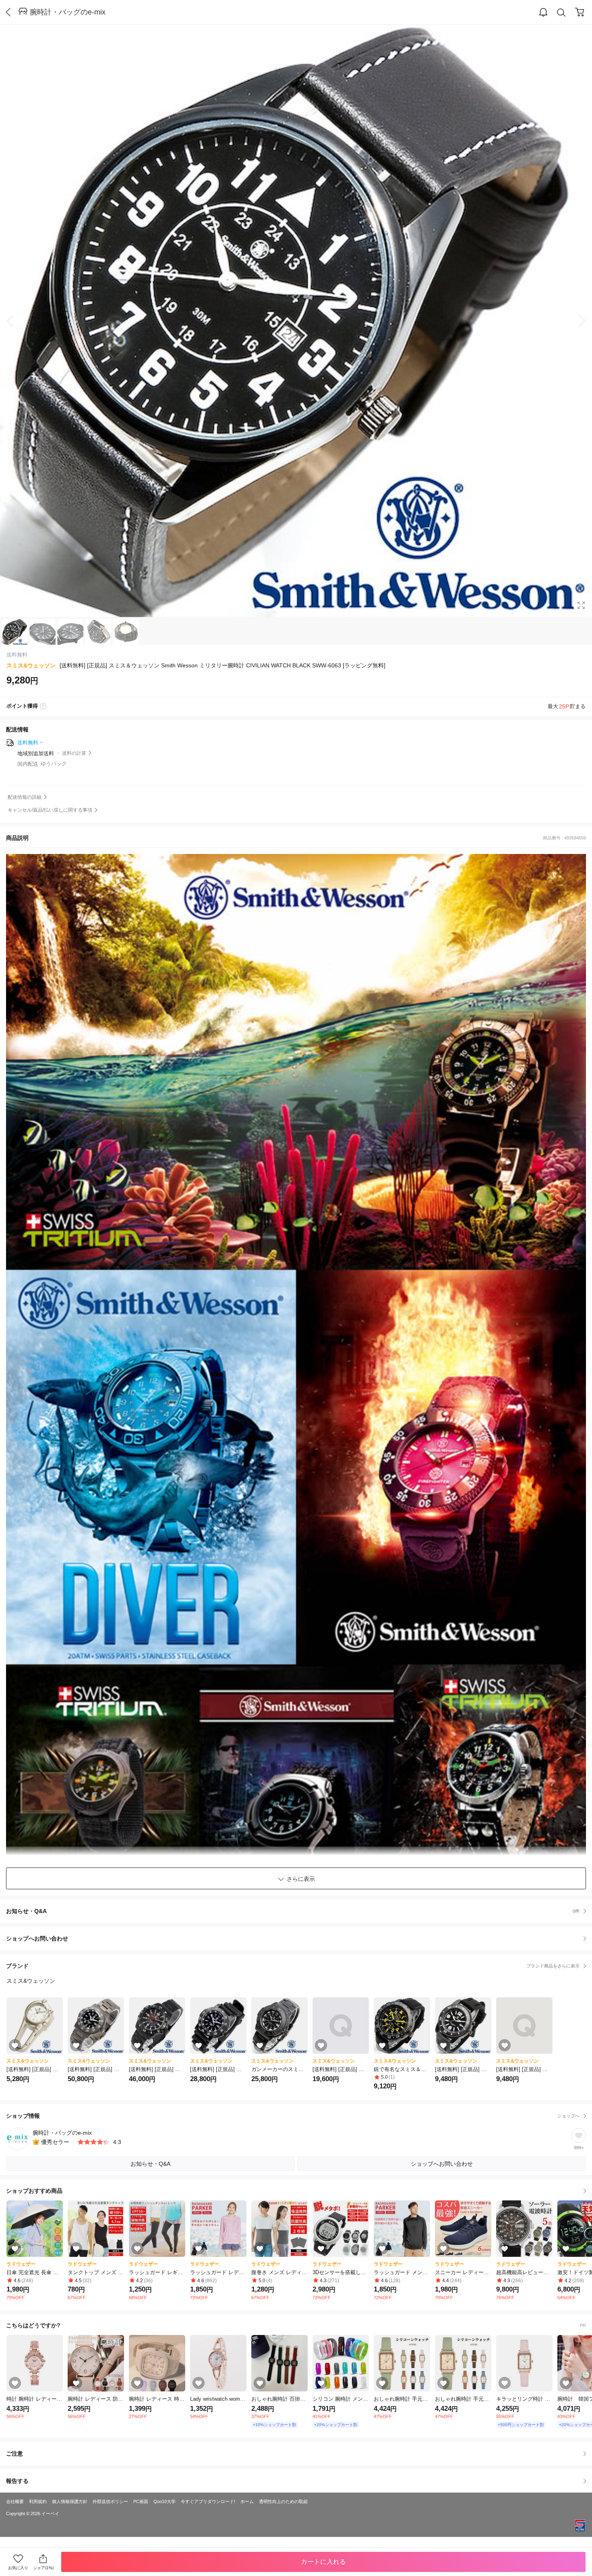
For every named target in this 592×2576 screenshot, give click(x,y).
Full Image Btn (581, 605)
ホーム (247, 2501)
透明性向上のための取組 (283, 2501)
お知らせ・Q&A (293, 1911)
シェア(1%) (43, 2568)
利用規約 (38, 2501)
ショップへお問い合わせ (299, 1938)
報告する (17, 2481)
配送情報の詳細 (25, 797)
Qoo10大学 (165, 2501)
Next (576, 321)
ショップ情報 (293, 2116)
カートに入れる (323, 2562)
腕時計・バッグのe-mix (68, 12)
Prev (16, 321)
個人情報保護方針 (70, 2501)
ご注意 (14, 2453)
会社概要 (15, 2501)
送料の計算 (74, 753)
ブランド (293, 1966)
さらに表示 (301, 1879)
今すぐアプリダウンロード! (208, 2501)
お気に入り (18, 2568)
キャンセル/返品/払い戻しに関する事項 (50, 810)
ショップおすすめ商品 (34, 2191)
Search (561, 12)
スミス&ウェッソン (31, 665)
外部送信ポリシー (110, 2501)
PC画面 (141, 2501)
